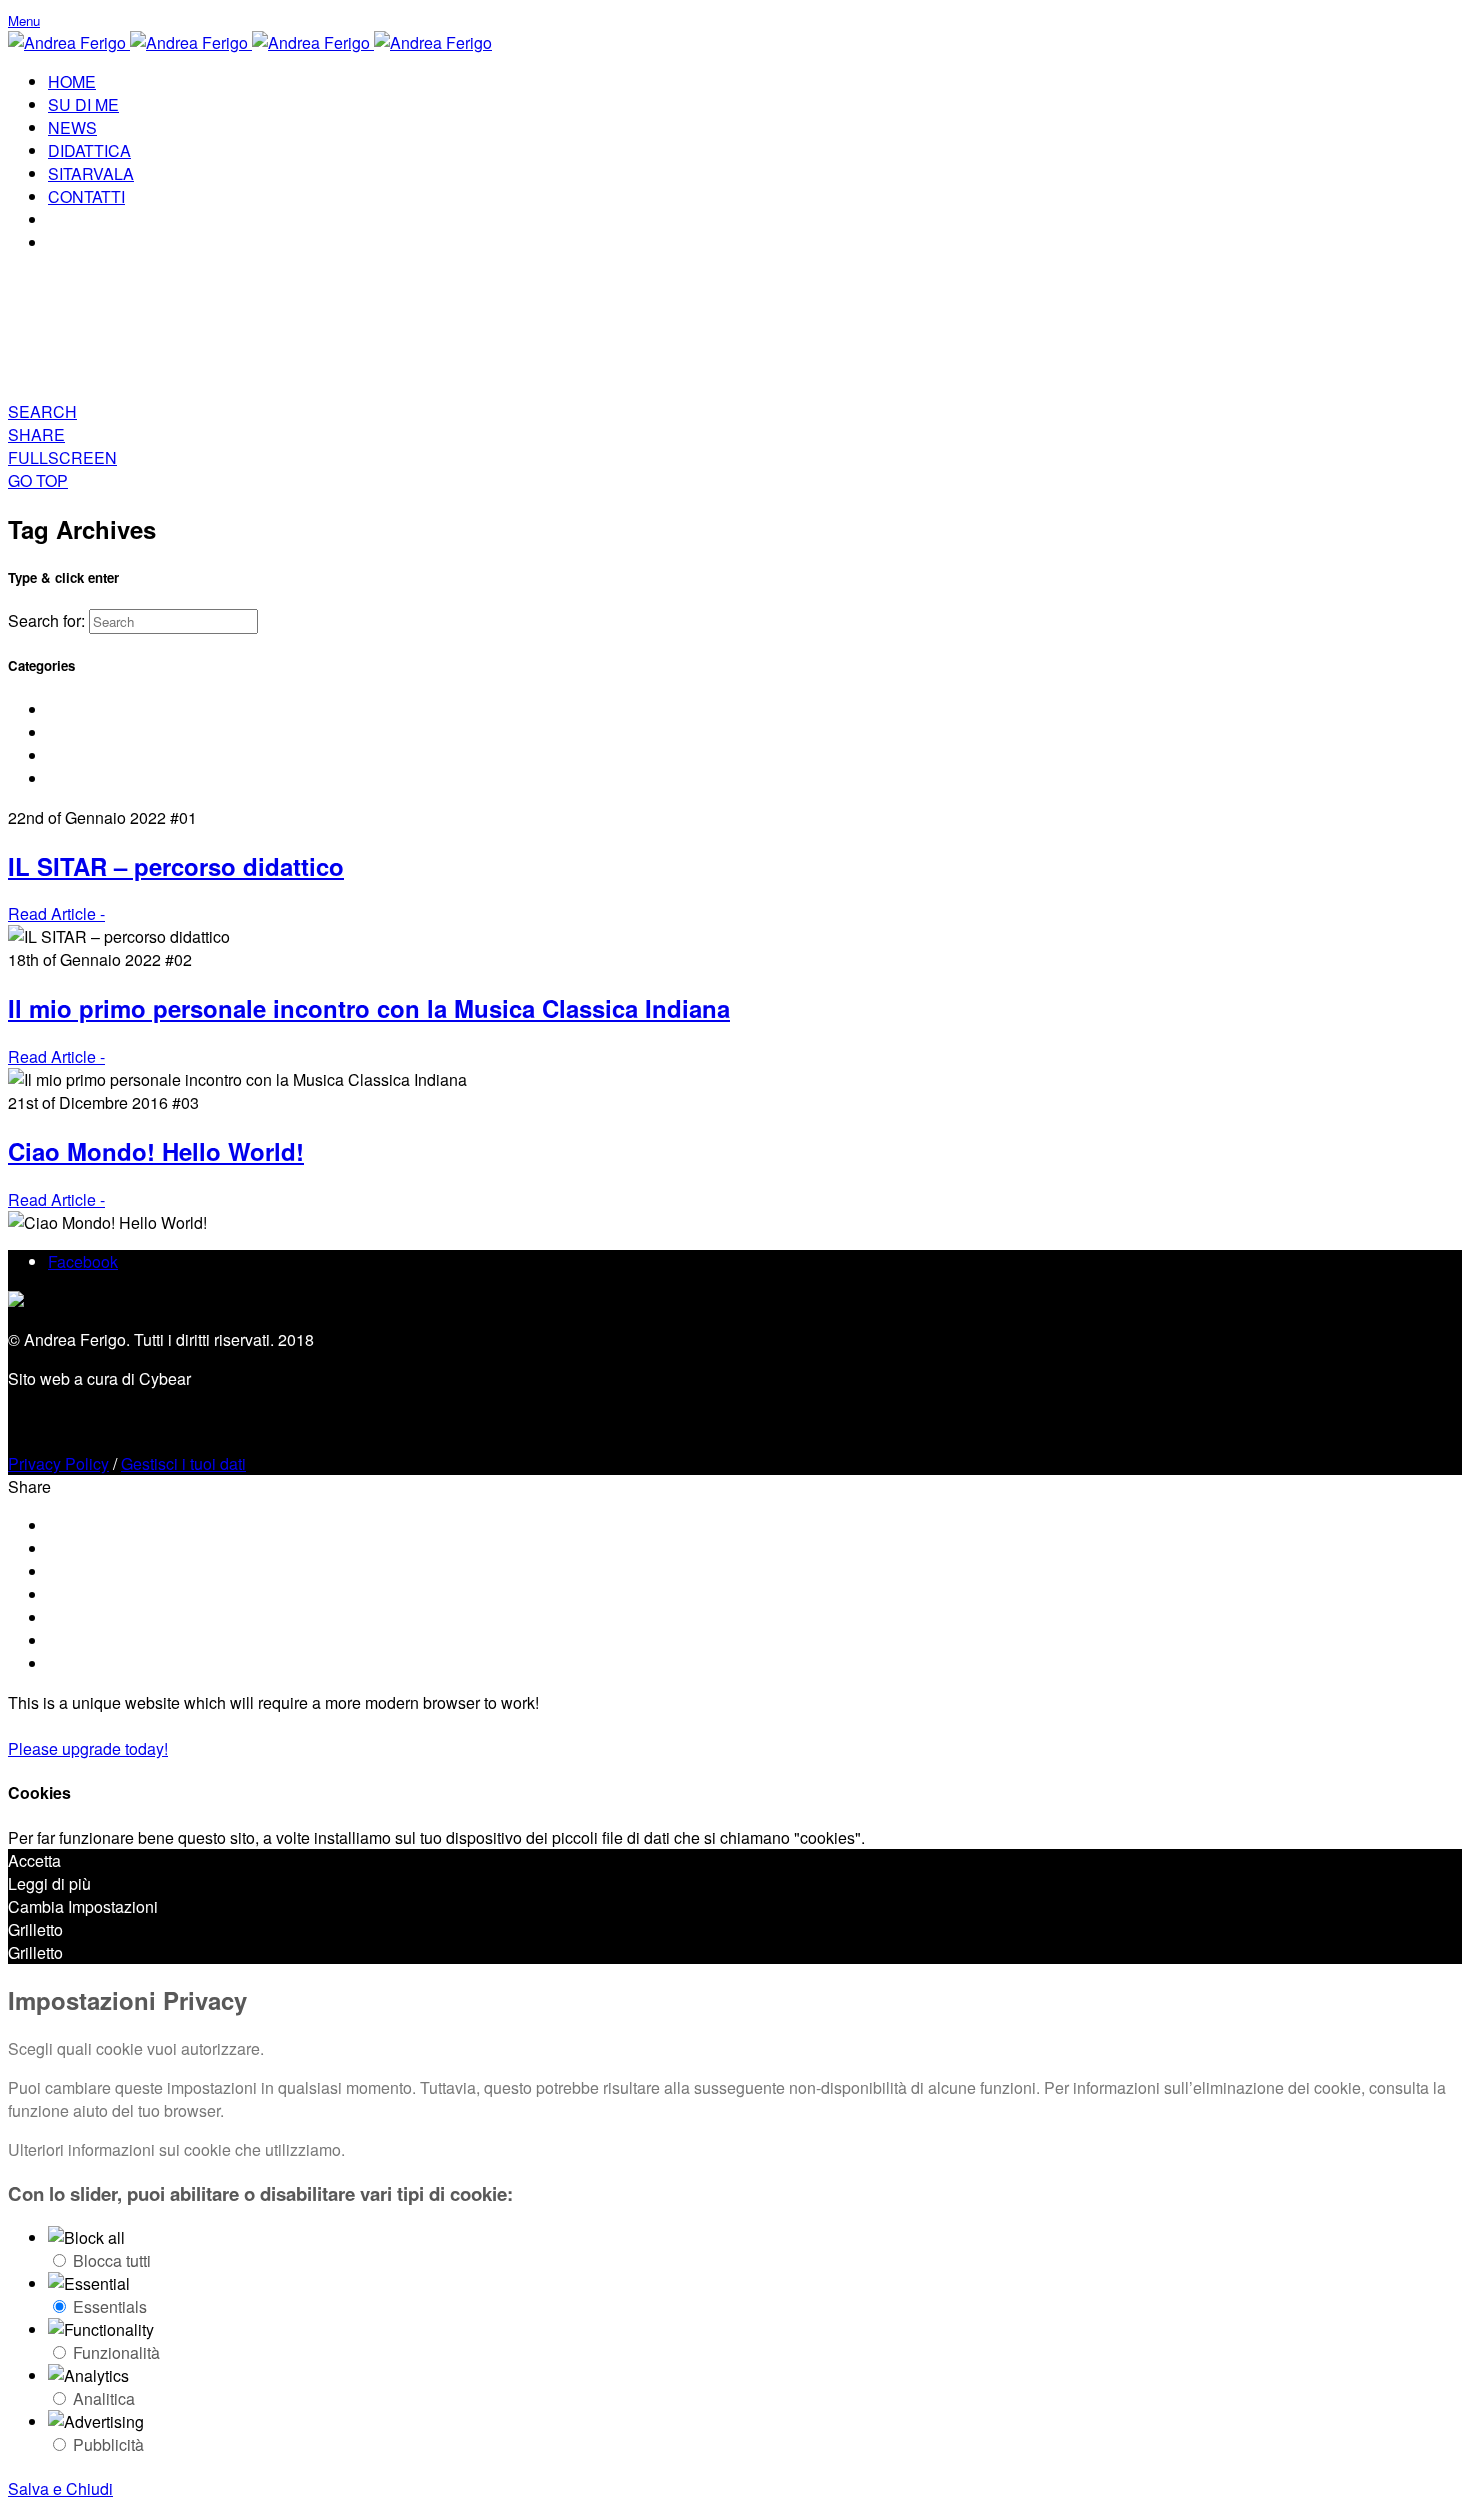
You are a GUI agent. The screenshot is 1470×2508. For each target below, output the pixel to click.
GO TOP (38, 480)
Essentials (110, 2306)
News (68, 755)
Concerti (78, 709)
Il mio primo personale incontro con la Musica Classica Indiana (369, 1008)
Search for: (46, 620)
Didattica (79, 732)
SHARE (36, 434)
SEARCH (42, 411)
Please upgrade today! (88, 1748)
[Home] (250, 42)
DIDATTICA (89, 150)
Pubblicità (108, 2444)
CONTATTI (86, 196)
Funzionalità (116, 2352)
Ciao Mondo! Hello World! (156, 1151)
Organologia (92, 778)
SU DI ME (83, 104)
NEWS (72, 127)
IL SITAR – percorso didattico (176, 866)
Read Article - (56, 913)
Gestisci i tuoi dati (183, 1463)
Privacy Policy (58, 1463)
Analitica (104, 2398)
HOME (72, 81)
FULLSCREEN (62, 457)
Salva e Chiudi (60, 2488)
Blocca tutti (112, 2260)
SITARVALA (91, 173)
